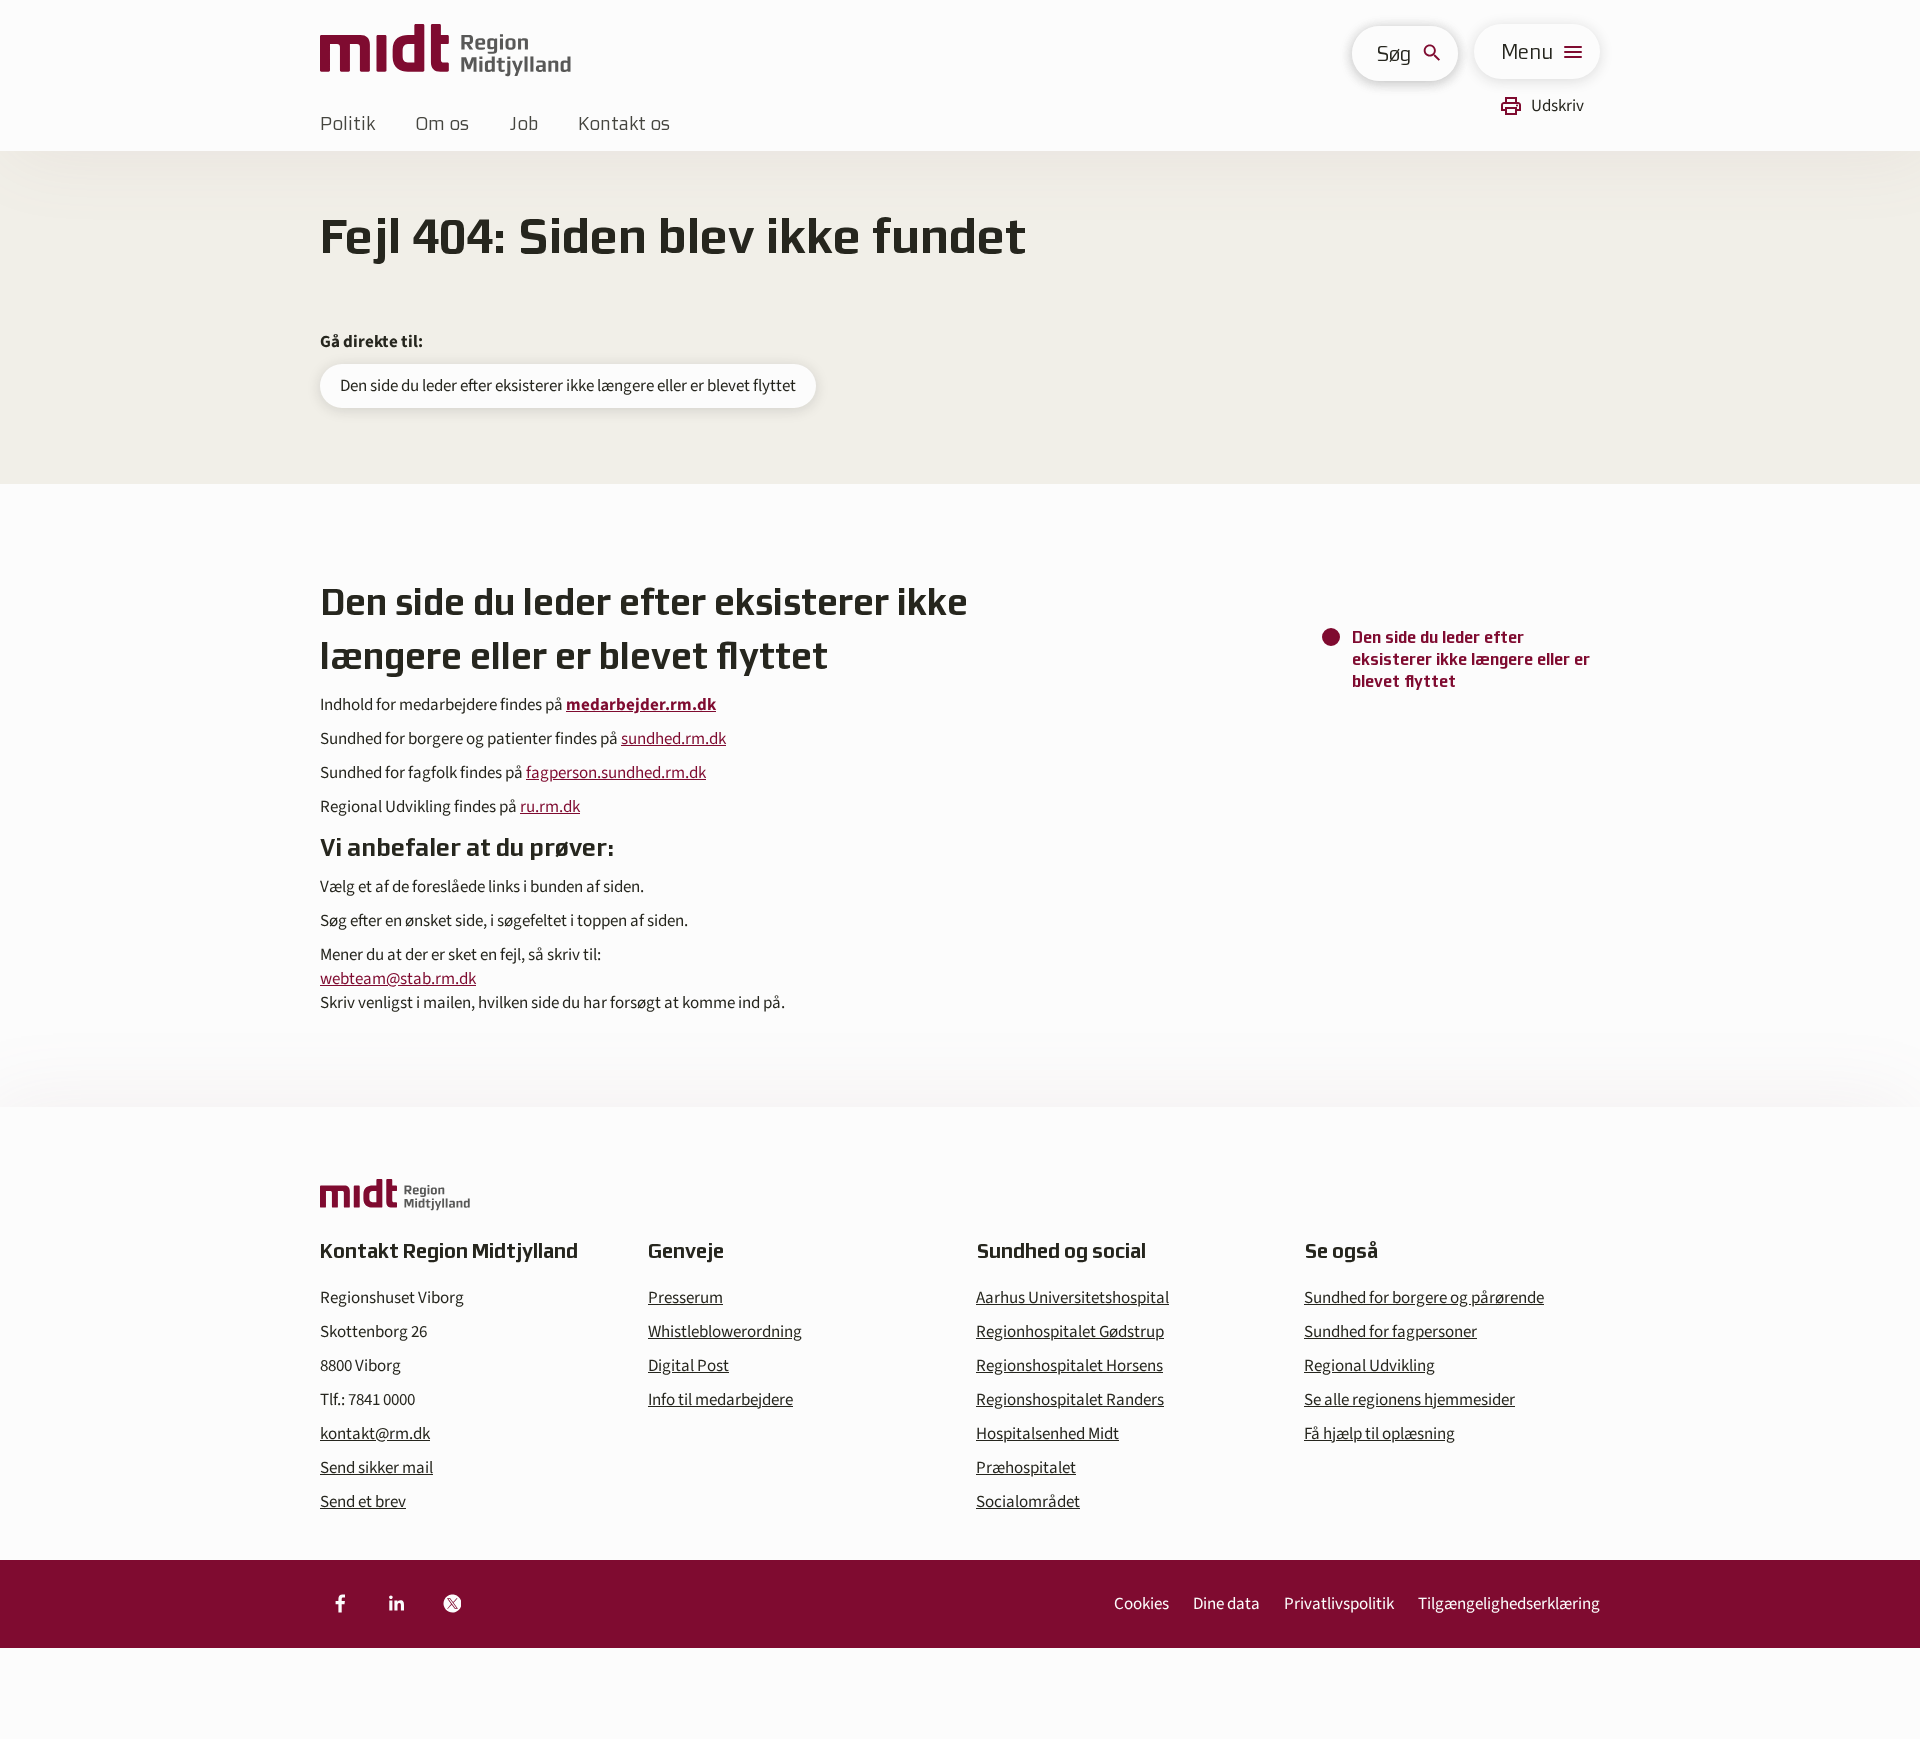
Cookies (1141, 1604)
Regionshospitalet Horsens (1069, 1366)
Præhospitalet (1026, 1468)
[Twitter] (452, 1604)
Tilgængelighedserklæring (1509, 1604)
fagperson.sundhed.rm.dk (616, 773)
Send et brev (363, 1502)
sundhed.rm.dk (673, 739)
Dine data (1226, 1604)
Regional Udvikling (1369, 1366)
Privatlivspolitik (1339, 1604)
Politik (347, 123)
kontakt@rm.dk (375, 1434)
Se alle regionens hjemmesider (1409, 1400)
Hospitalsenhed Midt (1047, 1434)
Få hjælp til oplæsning (1379, 1434)
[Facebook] (340, 1604)
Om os (442, 123)
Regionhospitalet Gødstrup (1070, 1332)
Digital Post (688, 1366)
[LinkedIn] (396, 1604)
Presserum (685, 1298)
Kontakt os (624, 123)
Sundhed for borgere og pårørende (1424, 1298)
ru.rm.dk (550, 807)
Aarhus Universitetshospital (1072, 1298)
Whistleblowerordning (725, 1332)
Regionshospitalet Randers (1070, 1400)
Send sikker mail (376, 1468)
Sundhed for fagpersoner (1390, 1332)
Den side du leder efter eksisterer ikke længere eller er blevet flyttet (568, 386)
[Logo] (445, 51)
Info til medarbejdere (720, 1400)
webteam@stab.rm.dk (398, 979)
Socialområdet (1028, 1502)
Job (523, 123)
